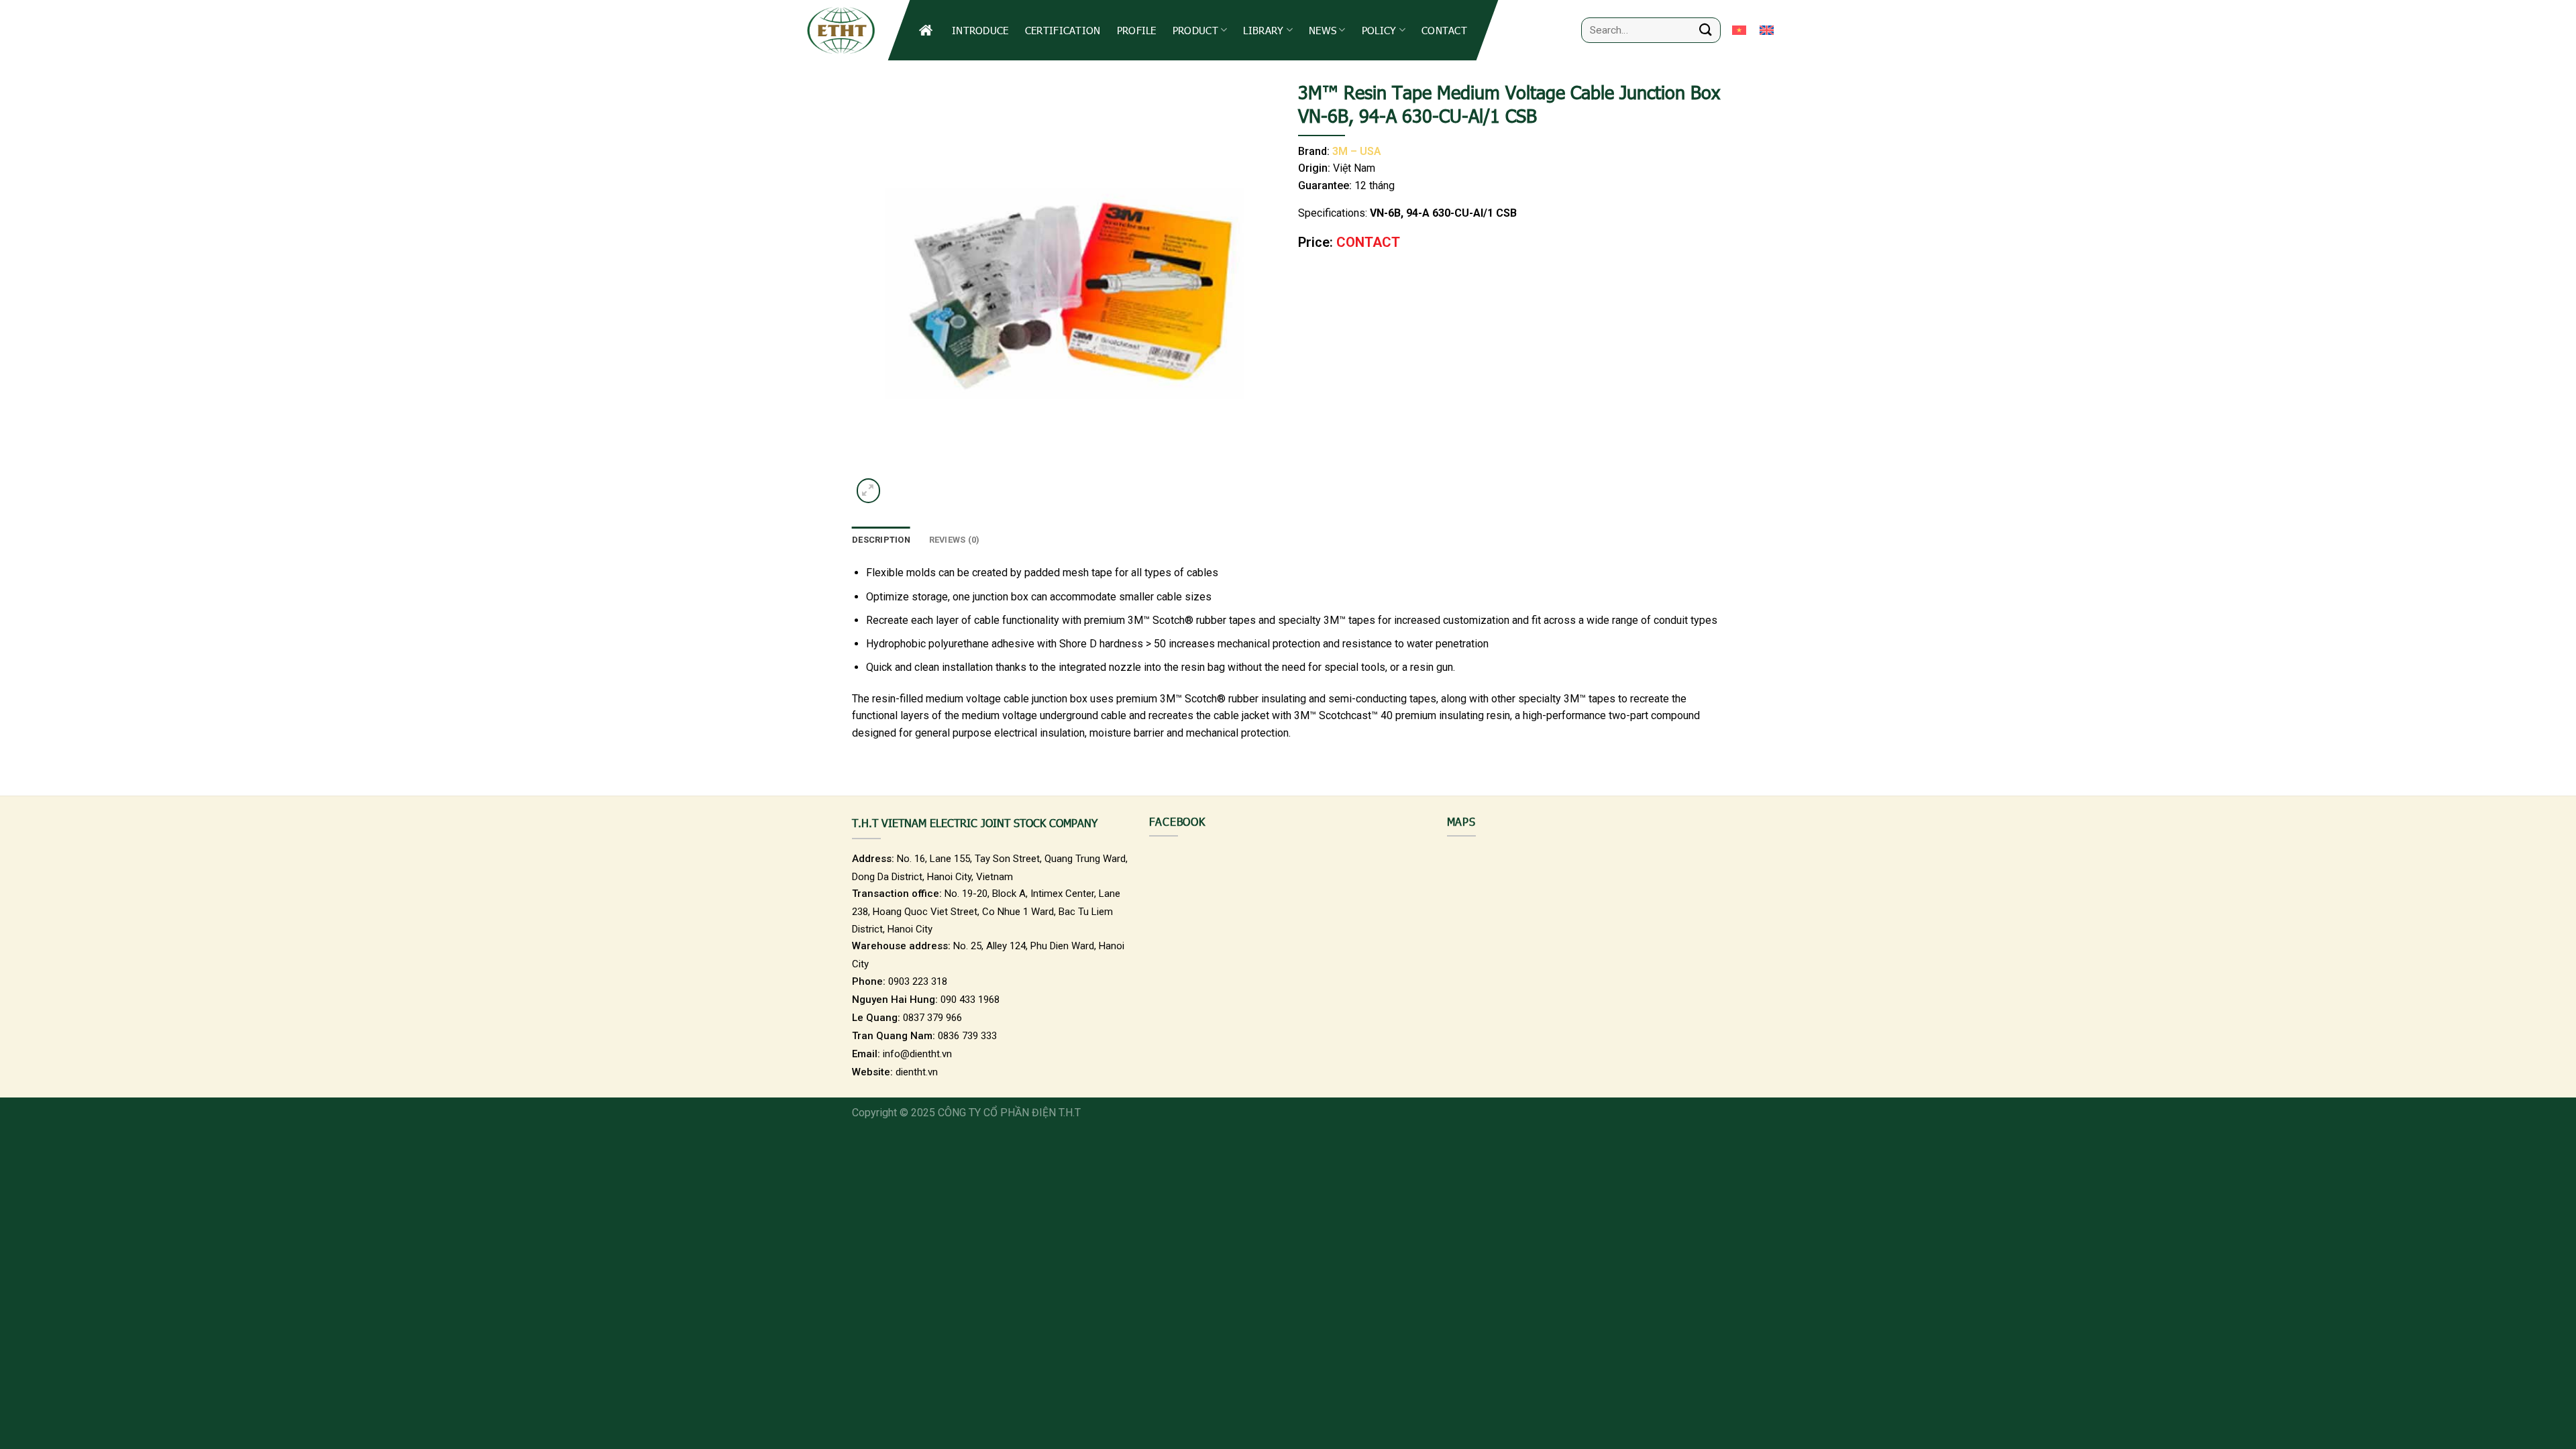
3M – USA (1357, 151)
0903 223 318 (918, 981)
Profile (1137, 30)
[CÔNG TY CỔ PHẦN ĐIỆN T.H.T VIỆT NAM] (840, 30)
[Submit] (1706, 30)
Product (1195, 30)
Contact (1444, 30)
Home (927, 30)
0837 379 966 (932, 1018)
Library (1263, 30)
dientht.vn (917, 1072)
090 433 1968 (970, 1000)
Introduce (980, 30)
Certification (1063, 30)
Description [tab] (881, 540)
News (1323, 30)
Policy (1379, 30)
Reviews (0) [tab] (955, 540)
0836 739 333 (967, 1036)
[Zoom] (868, 491)
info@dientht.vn (917, 1054)
